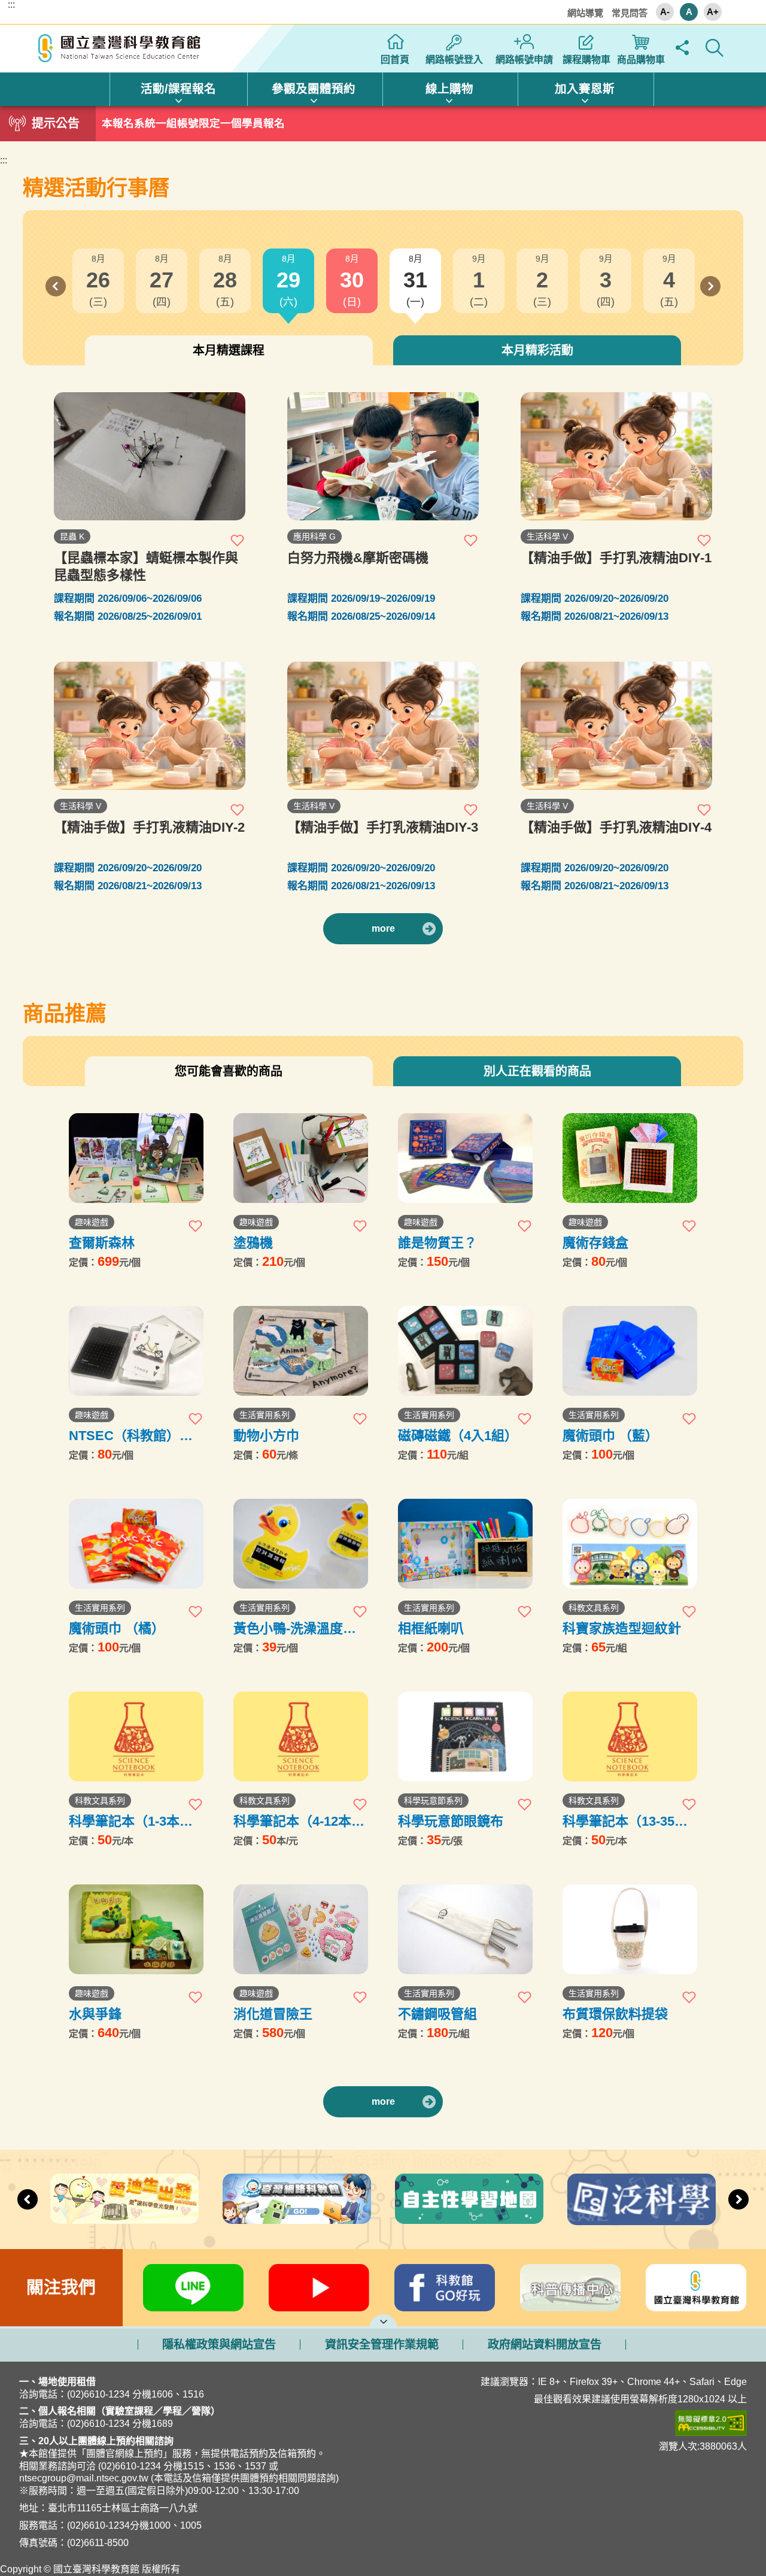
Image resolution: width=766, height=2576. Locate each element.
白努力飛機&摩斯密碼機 (358, 558)
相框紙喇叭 (431, 1628)
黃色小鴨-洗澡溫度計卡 (295, 1628)
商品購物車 (641, 60)
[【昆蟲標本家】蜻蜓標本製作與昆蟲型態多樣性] (150, 456)
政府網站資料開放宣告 (545, 2345)
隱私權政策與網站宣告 (219, 2345)
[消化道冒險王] (301, 1929)
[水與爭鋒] (136, 1929)
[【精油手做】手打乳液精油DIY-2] (150, 726)
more (383, 928)
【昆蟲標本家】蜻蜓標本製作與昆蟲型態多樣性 (146, 566)
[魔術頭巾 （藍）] (630, 1351)
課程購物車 (586, 60)
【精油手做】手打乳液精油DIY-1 (616, 558)
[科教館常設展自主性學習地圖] (469, 2199)
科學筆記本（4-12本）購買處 (299, 1821)
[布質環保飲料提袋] (630, 1929)
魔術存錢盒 (595, 1243)
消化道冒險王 (273, 2014)
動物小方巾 (266, 1436)
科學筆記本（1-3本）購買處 (131, 1821)
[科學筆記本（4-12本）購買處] (301, 1736)
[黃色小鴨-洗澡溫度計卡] (301, 1544)
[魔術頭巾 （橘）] (136, 1544)
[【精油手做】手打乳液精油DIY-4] (616, 726)
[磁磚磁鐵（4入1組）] (465, 1351)
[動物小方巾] (301, 1351)
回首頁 (395, 60)
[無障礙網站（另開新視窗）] (583, 2423)
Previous (56, 286)
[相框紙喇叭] (465, 1544)
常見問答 (630, 13)
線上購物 (449, 89)
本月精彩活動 (537, 350)
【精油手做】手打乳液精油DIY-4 (616, 827)
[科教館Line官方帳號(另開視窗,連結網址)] (193, 2288)
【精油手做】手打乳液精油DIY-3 (383, 827)
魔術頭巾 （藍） (610, 1436)
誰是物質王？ (437, 1243)
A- (665, 12)
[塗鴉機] (301, 1158)
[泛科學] (642, 2199)
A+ (713, 12)
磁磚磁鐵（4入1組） (458, 1436)
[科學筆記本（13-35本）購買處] (630, 1736)
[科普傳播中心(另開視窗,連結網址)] (570, 2288)
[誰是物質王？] (465, 1158)
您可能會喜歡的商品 (229, 1071)
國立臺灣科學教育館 (121, 49)
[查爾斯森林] (136, 1158)
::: (11, 5)
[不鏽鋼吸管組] (465, 1929)
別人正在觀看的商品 (537, 1071)
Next (710, 286)
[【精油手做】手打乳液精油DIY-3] (383, 726)
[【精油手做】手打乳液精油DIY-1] (616, 456)
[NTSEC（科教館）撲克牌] (136, 1351)
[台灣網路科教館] (297, 2198)
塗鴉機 (253, 1243)
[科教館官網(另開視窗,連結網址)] (696, 2288)
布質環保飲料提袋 (615, 2014)
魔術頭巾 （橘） (117, 1628)
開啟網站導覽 (383, 2320)
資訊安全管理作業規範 (382, 2345)
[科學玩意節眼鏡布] (465, 1736)
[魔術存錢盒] (630, 1158)
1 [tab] (383, 120)
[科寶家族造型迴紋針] (630, 1544)
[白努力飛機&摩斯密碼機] (383, 456)
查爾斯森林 (102, 1243)
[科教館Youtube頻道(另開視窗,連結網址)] (319, 2288)
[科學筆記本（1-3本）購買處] (136, 1736)
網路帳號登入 (454, 60)
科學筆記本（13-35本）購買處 (628, 1821)
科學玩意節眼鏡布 (451, 1821)
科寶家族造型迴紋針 (622, 1628)
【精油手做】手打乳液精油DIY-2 (149, 827)
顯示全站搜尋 (714, 48)
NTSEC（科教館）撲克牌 (131, 1436)
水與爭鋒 (95, 2014)
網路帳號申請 (524, 60)
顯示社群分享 (682, 48)
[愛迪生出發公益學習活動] (124, 2198)
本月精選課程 (229, 350)
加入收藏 (238, 540)
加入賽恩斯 (585, 89)
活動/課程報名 (178, 89)
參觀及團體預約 (314, 89)
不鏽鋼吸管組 (437, 2014)
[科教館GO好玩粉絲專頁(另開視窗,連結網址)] (445, 2288)
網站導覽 (585, 13)
